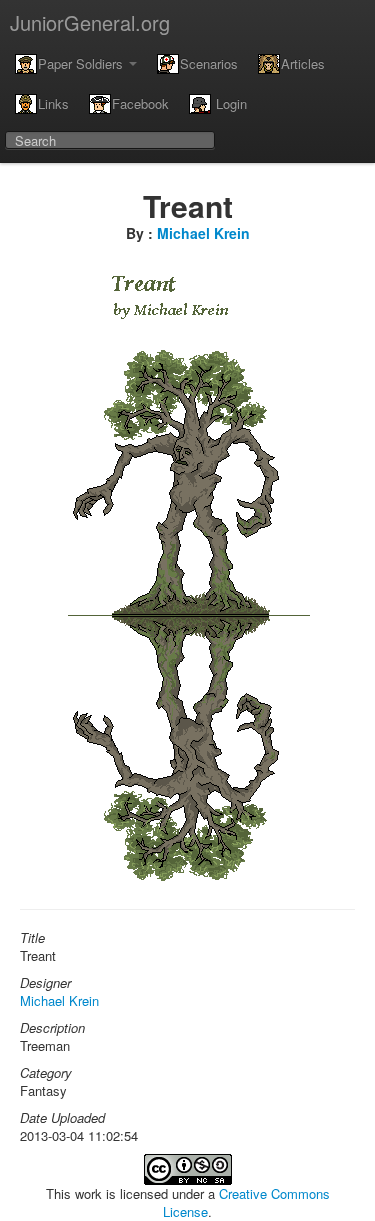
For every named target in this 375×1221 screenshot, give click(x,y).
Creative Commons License (246, 1202)
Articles (303, 63)
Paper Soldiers (82, 63)
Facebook (140, 103)
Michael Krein (203, 233)
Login (229, 103)
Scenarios (209, 63)
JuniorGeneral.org (90, 22)
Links (53, 103)
